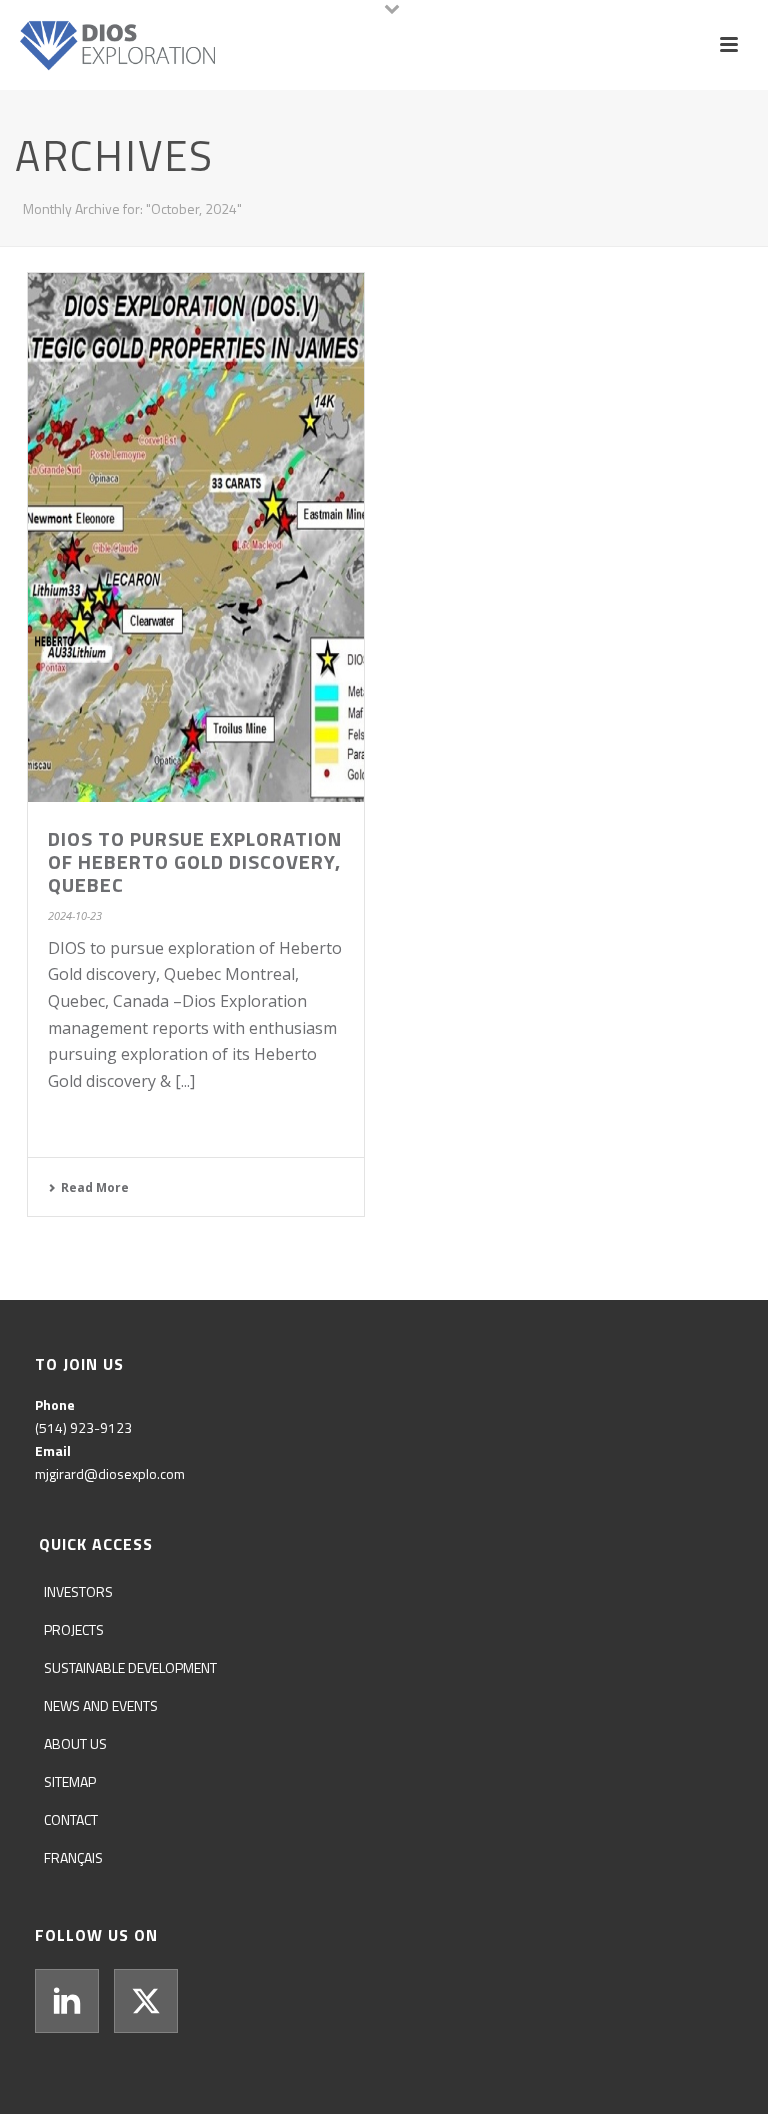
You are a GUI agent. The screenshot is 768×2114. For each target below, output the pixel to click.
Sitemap (70, 1781)
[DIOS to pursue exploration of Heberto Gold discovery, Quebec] (196, 537)
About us (75, 1743)
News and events (101, 1705)
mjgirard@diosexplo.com (110, 1473)
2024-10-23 (75, 915)
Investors (78, 1591)
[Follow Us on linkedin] (67, 2001)
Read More (95, 1187)
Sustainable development (130, 1667)
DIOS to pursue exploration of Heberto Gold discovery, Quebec (195, 861)
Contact (71, 1819)
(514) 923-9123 (83, 1427)
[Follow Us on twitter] (146, 2001)
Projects (74, 1629)
